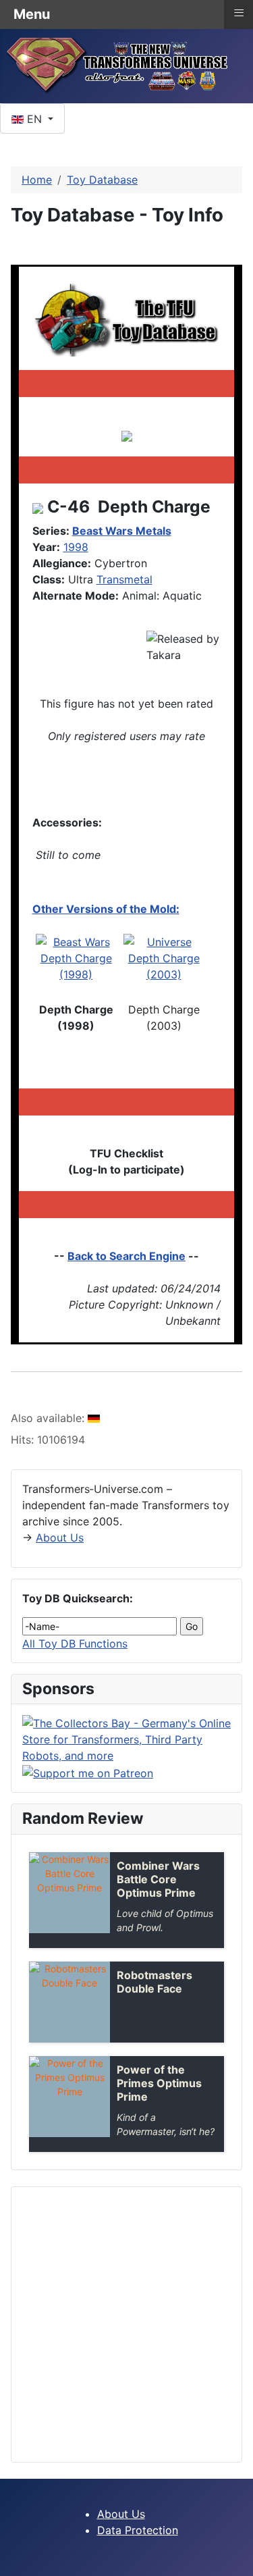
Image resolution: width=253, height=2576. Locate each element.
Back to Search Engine (126, 1256)
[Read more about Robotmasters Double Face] (69, 2002)
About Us (60, 1537)
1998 (76, 547)
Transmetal (124, 579)
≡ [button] (239, 13)
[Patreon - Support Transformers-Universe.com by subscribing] (88, 1772)
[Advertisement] (126, 2324)
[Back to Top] (236, 2559)
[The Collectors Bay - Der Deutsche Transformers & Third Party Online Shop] (126, 1739)
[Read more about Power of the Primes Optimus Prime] (69, 2097)
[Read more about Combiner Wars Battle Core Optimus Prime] (69, 1893)
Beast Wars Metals (122, 531)
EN (34, 119)
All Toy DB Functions (75, 1644)
